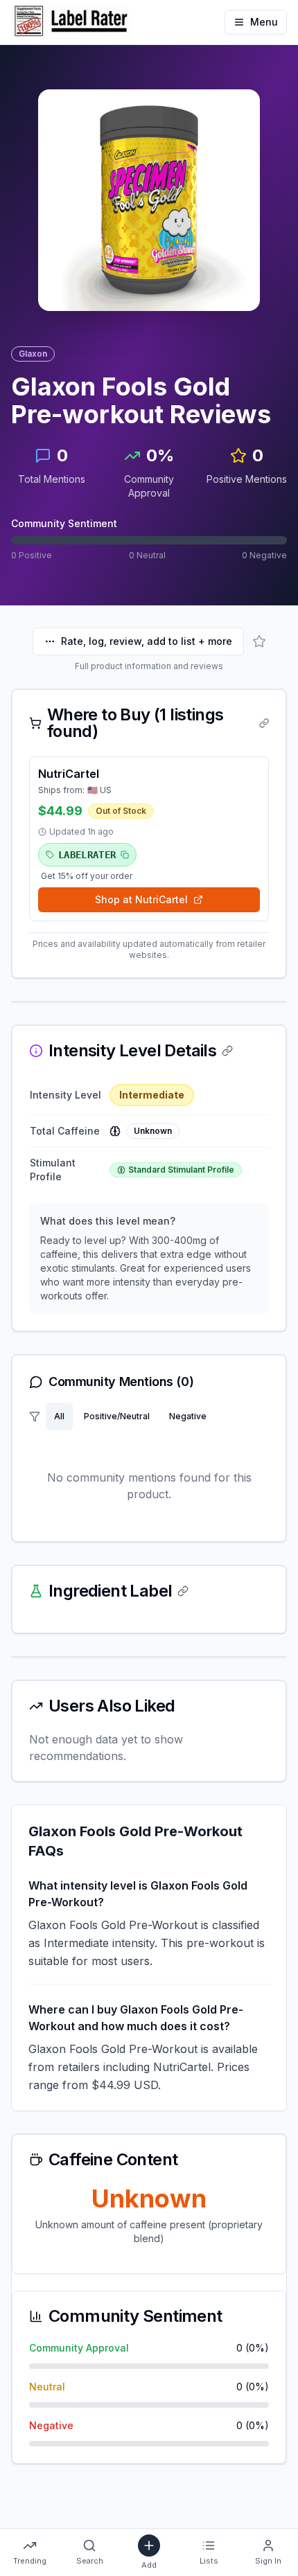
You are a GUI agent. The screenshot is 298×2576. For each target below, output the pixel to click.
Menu (264, 22)
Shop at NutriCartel (141, 899)
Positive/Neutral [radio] (117, 1416)
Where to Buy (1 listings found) (135, 723)
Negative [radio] (188, 1416)
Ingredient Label (110, 1591)
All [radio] (59, 1416)
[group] (130, 1416)
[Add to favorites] (259, 641)
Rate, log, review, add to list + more (147, 641)
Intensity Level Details (132, 1051)
